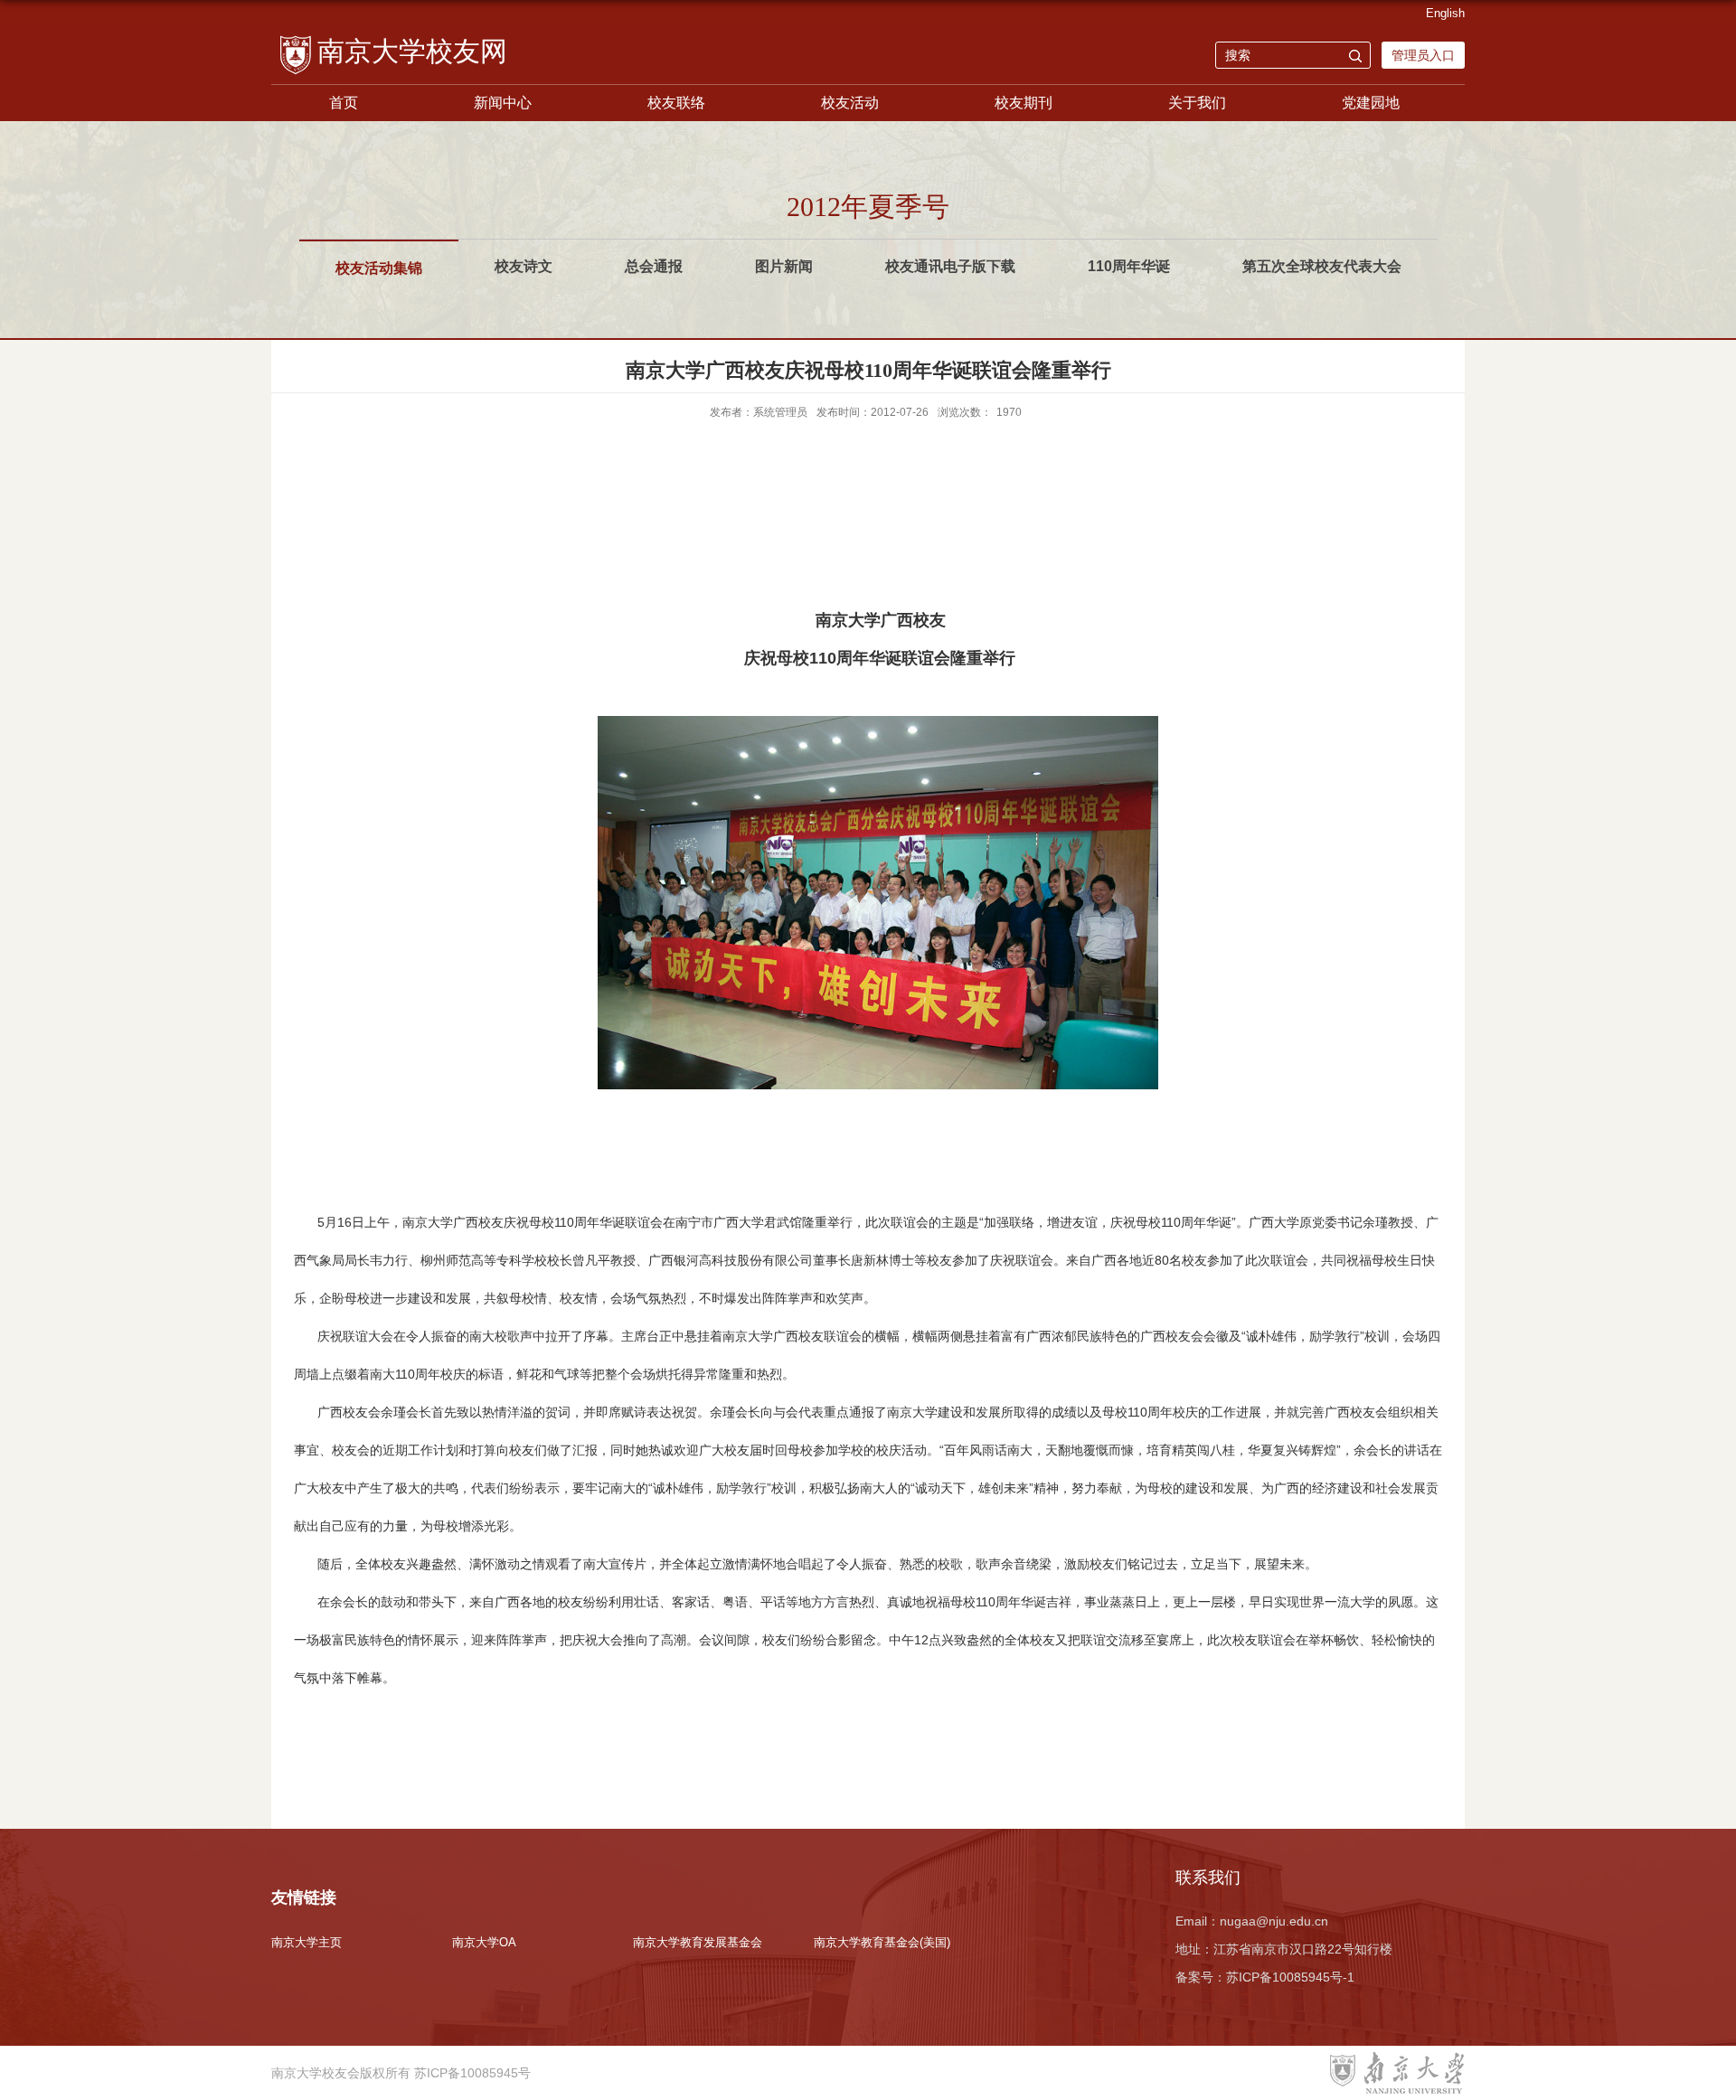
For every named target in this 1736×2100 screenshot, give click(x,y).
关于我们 (1197, 103)
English (1445, 13)
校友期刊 (1024, 103)
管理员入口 (1423, 55)
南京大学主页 (307, 1942)
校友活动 (850, 103)
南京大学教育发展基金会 (698, 1942)
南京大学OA (484, 1942)
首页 (344, 103)
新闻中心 (503, 103)
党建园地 (1371, 103)
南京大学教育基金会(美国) (882, 1942)
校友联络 (676, 103)
